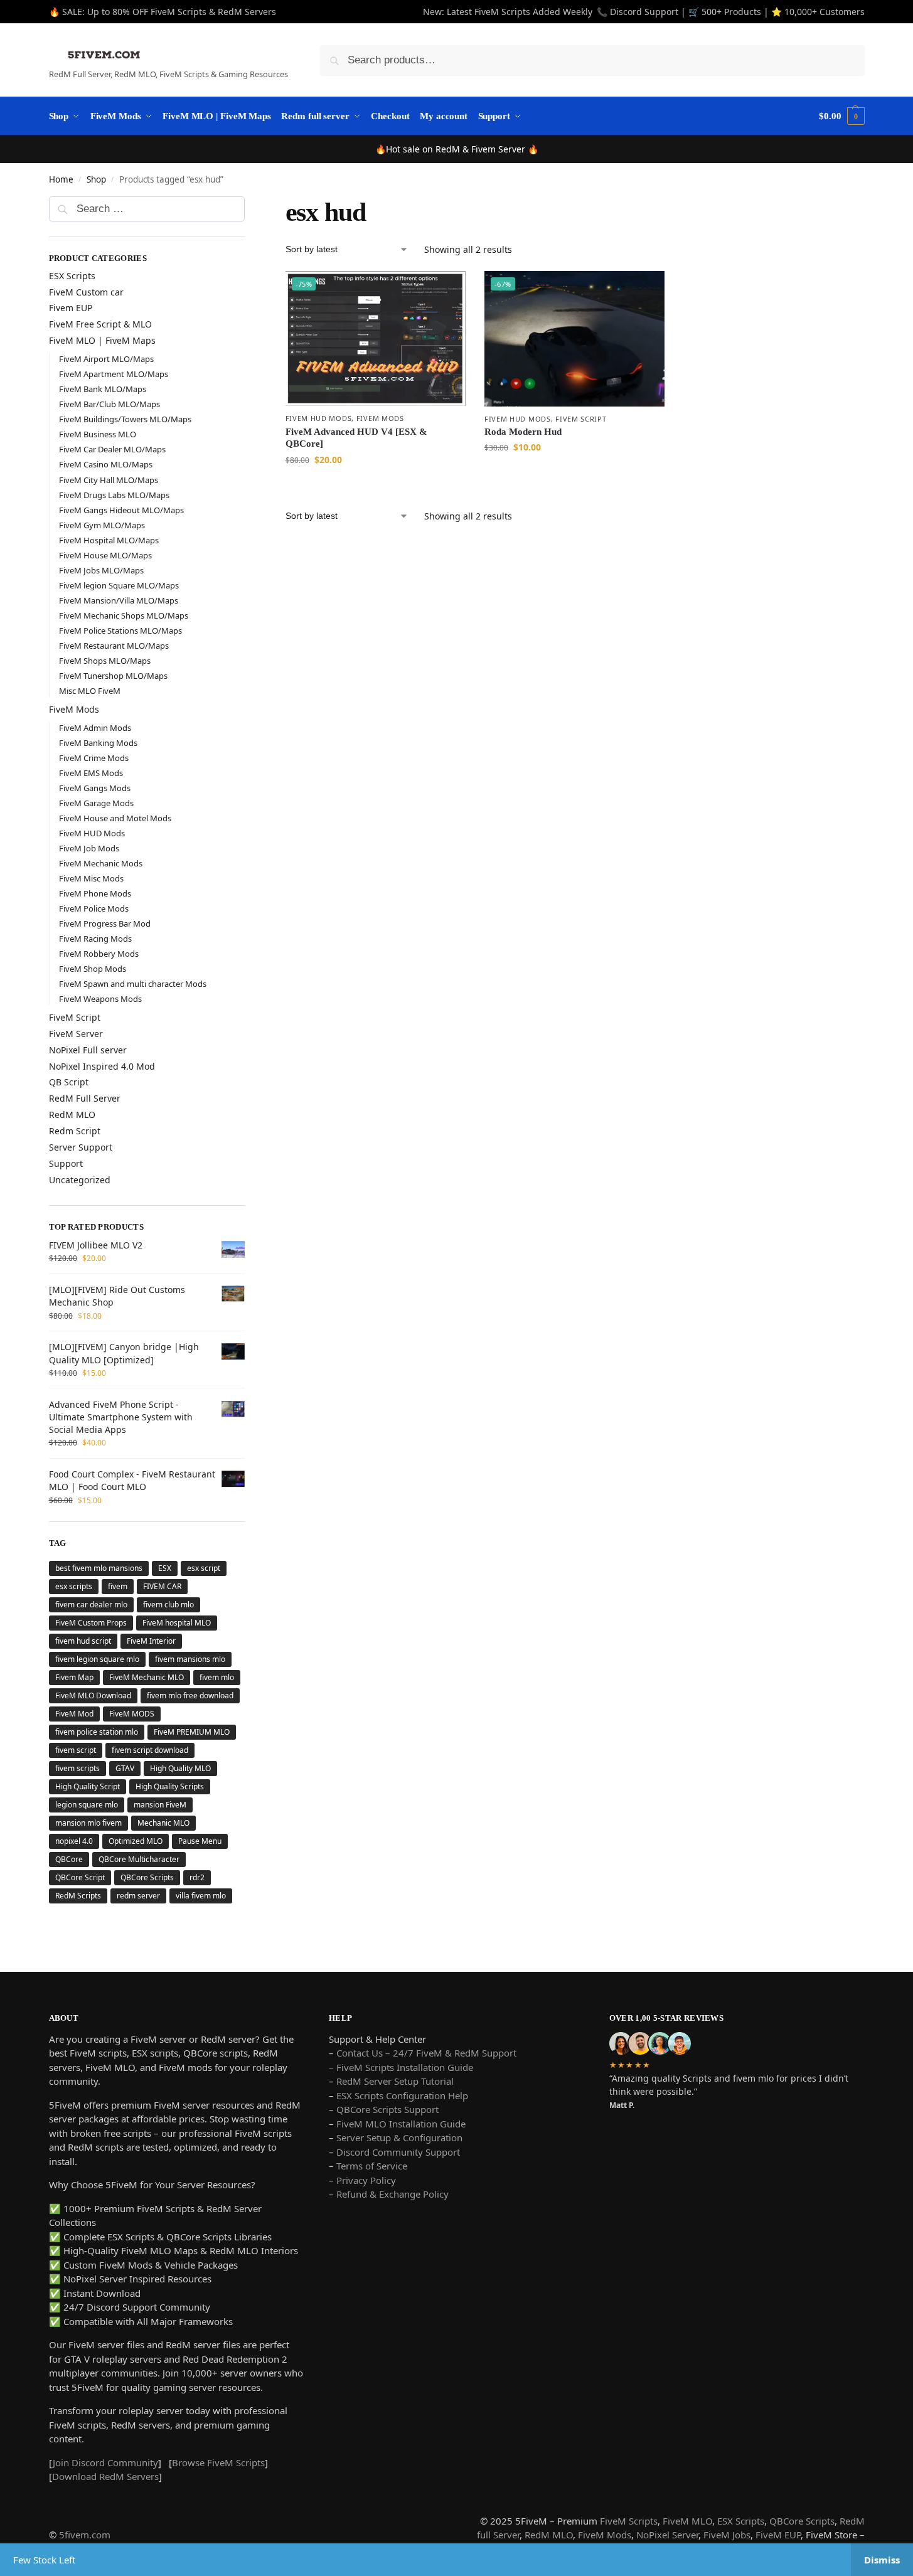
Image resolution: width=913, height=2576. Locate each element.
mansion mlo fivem (88, 1823)
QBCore (69, 1859)
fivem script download (150, 1750)
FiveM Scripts (629, 2521)
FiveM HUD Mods (319, 418)
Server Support (81, 1147)
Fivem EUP (71, 308)
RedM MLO (72, 1115)
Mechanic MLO (163, 1823)
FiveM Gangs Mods (95, 788)
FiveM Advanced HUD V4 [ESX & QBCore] (356, 438)
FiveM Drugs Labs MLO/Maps (114, 495)
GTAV (125, 1768)
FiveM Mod (74, 1714)
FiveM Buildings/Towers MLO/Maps (125, 419)
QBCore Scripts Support (387, 2109)
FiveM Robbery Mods (99, 954)
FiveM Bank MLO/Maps (103, 389)
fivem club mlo (168, 1605)
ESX (165, 1568)
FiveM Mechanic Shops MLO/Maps (124, 615)
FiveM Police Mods (94, 908)
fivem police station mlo (97, 1732)
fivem (118, 1586)
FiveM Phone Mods (95, 893)
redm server (138, 1896)
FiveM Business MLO (98, 434)
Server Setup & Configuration (398, 2137)
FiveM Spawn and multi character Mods (133, 984)
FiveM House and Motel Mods (115, 818)
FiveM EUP (778, 2535)
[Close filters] (248, 205)
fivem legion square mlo (97, 1659)
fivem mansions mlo (190, 1659)
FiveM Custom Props (91, 1623)
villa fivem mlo (201, 1896)
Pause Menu (200, 1841)
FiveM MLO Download (93, 1695)
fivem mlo (217, 1677)
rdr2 (197, 1877)
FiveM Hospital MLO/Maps (109, 540)
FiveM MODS (132, 1714)
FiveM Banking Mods (98, 743)
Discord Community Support (398, 2152)
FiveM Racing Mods (95, 939)
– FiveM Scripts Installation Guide (401, 2067)
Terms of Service (372, 2166)
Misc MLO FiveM (90, 691)
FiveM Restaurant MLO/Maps (114, 646)
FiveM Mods (380, 418)
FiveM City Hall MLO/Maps (109, 480)
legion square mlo (87, 1805)
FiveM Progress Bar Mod (105, 923)
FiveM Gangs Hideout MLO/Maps (121, 510)
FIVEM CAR (162, 1586)
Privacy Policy (366, 2180)
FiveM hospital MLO (177, 1623)
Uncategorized (80, 1180)
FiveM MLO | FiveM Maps (102, 340)
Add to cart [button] (375, 486)
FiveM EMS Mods (91, 773)
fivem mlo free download (190, 1695)
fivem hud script (83, 1641)
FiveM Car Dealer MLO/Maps (112, 449)
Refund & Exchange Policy (392, 2194)
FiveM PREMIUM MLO (192, 1732)
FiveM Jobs (727, 2535)
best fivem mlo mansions (99, 1568)
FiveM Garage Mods (96, 803)
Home (61, 179)
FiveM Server (76, 1034)
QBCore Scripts (147, 1877)
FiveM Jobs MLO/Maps (101, 570)
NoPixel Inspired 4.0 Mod (102, 1066)
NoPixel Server (667, 2535)
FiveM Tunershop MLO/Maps (113, 676)
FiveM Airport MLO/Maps (106, 359)
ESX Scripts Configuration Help (402, 2095)
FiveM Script (581, 419)
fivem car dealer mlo (91, 1605)
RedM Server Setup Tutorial (395, 2081)
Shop (96, 179)
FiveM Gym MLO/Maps (102, 525)
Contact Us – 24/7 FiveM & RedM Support (426, 2053)
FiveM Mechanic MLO (147, 1677)
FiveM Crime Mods (94, 758)
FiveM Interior (151, 1641)
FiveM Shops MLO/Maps (105, 661)
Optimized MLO (136, 1841)
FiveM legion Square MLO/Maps (119, 585)
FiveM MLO (687, 2521)
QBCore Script (80, 1877)
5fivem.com (85, 2535)
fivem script (76, 1750)
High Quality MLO (180, 1768)
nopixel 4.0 (74, 1841)
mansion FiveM (160, 1805)
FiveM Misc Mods (91, 878)
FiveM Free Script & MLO (100, 324)
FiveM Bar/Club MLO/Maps (109, 404)
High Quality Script (88, 1786)
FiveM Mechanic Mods (101, 863)
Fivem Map (74, 1677)
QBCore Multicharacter (139, 1859)
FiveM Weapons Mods (100, 999)
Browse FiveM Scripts (218, 2462)
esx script (204, 1568)
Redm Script (75, 1131)
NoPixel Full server (88, 1050)
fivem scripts (77, 1768)
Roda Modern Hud (523, 432)
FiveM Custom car (86, 292)
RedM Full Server (85, 1098)
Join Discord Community (105, 2462)
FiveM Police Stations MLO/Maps (120, 631)
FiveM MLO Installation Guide (401, 2124)
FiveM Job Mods (89, 848)
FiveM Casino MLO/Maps (106, 464)
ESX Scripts (72, 276)
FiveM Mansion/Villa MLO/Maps (119, 600)
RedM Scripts (78, 1896)
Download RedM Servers (105, 2476)
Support (66, 1163)
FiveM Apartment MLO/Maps (114, 374)
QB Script (69, 1082)
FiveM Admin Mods (95, 728)
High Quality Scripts (170, 1786)
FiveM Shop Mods (93, 969)
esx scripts (74, 1586)
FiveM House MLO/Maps (105, 555)
